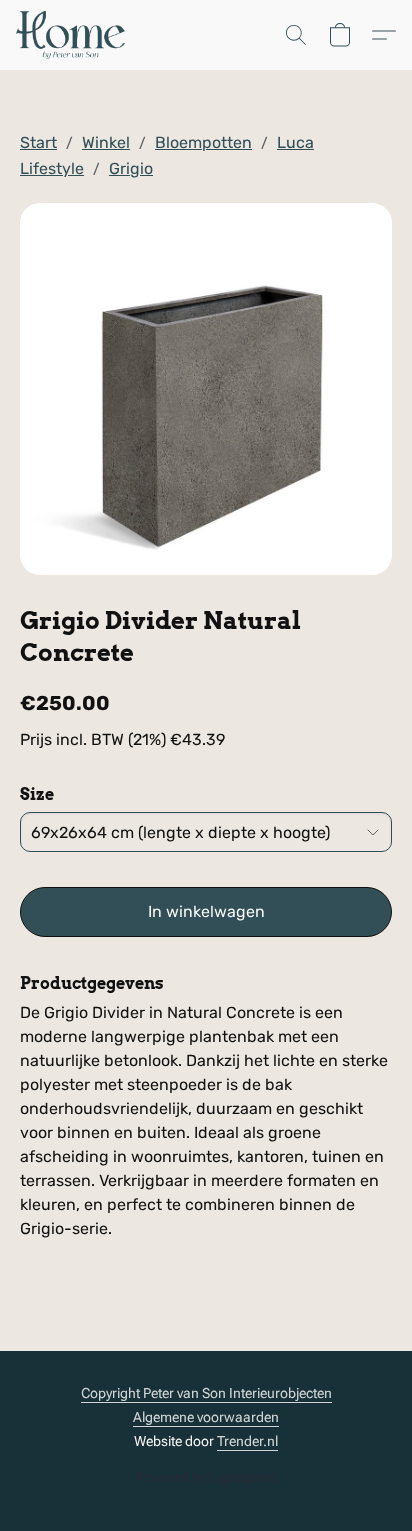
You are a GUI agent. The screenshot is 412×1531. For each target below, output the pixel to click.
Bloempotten (203, 142)
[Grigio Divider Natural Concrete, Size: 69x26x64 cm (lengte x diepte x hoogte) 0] (206, 389)
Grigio (131, 168)
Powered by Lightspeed (206, 1477)
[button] (73, 35)
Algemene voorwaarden (206, 1417)
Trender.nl (247, 1441)
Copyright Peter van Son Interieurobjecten (206, 1393)
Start (38, 142)
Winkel (106, 142)
